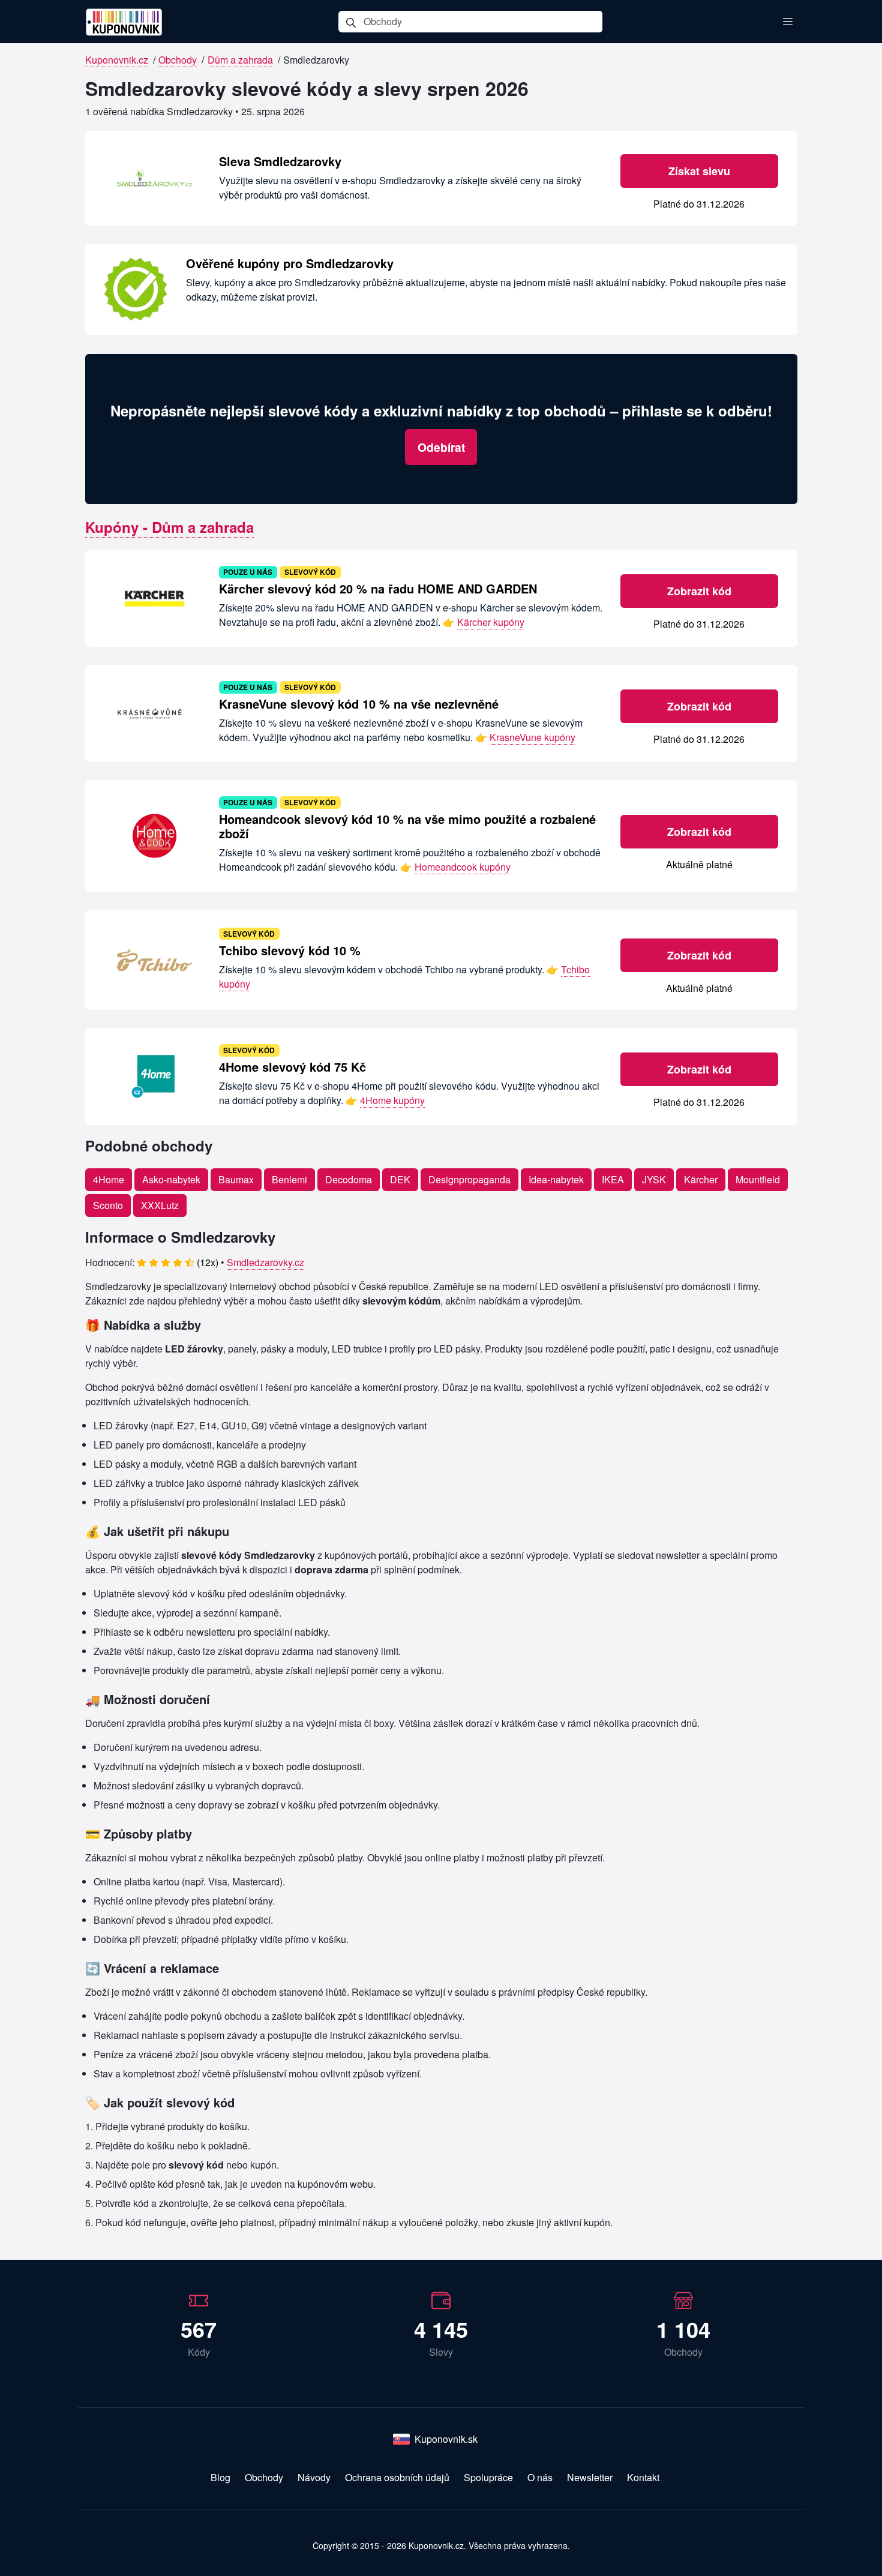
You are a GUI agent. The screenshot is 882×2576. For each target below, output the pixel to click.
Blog (220, 2477)
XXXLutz (160, 1205)
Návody (314, 2477)
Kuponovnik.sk (446, 2439)
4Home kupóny (392, 1100)
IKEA (613, 1179)
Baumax (236, 1179)
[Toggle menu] (788, 22)
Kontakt (643, 2477)
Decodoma (349, 1179)
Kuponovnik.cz (117, 60)
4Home (109, 1179)
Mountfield (758, 1179)
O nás (540, 2477)
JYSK (654, 1179)
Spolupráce (488, 2477)
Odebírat (441, 447)
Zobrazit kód (699, 591)
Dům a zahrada (240, 60)
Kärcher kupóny (491, 622)
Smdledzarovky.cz (265, 1262)
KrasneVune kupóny (532, 737)
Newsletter (590, 2477)
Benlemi (289, 1179)
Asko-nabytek (171, 1179)
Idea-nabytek (556, 1179)
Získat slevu (699, 171)
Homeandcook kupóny (463, 867)
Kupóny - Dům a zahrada (169, 527)
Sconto (108, 1205)
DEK (400, 1179)
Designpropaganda (469, 1179)
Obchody (178, 60)
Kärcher (701, 1179)
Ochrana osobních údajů (397, 2477)
